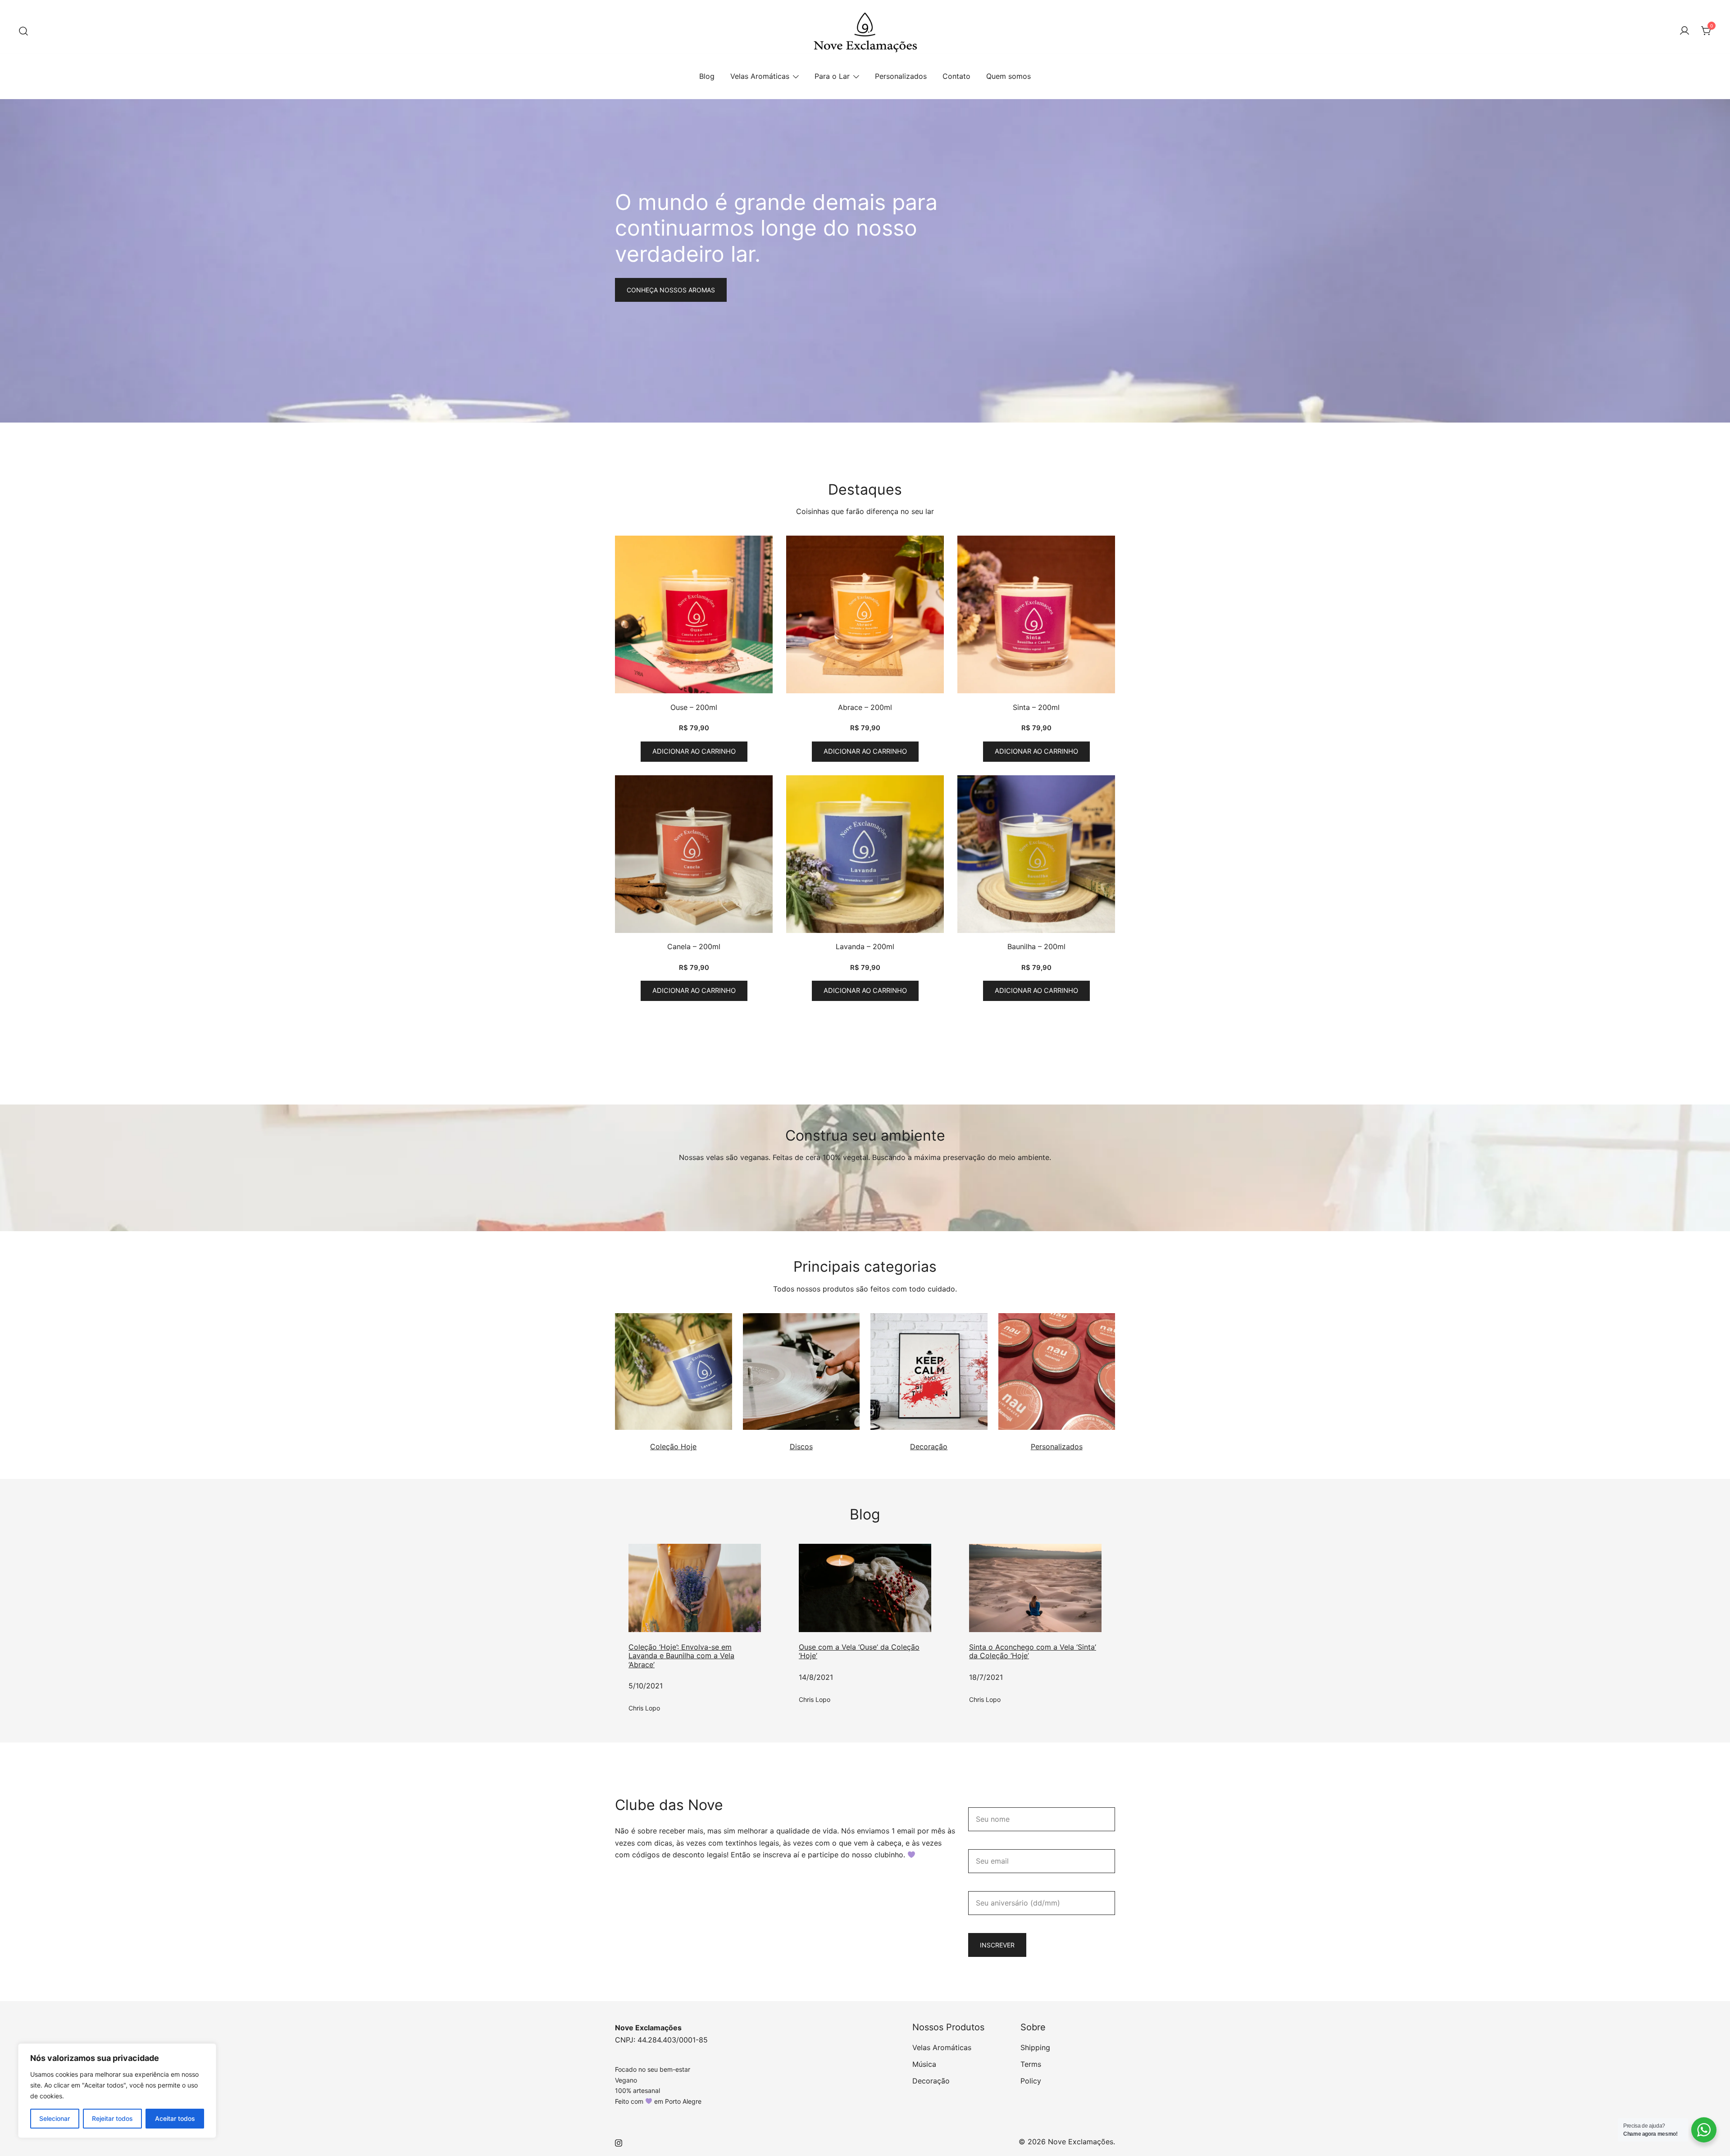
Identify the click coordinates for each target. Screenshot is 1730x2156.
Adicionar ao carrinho (694, 751)
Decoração (929, 1446)
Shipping (1035, 2047)
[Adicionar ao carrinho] (694, 616)
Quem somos (1008, 76)
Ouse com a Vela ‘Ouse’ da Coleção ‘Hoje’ (859, 1651)
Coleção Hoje (673, 1446)
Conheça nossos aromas (671, 290)
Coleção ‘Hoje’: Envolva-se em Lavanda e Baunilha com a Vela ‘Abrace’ (681, 1656)
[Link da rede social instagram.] (619, 2142)
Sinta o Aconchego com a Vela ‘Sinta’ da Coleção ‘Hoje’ (1033, 1651)
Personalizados (901, 76)
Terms (1031, 2064)
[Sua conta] (1684, 31)
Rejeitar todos (112, 2118)
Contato (956, 76)
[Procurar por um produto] (23, 32)
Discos (801, 1446)
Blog (707, 76)
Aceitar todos (175, 2118)
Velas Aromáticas (760, 76)
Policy (1031, 2081)
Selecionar (55, 2118)
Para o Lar (832, 76)
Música (924, 2064)
